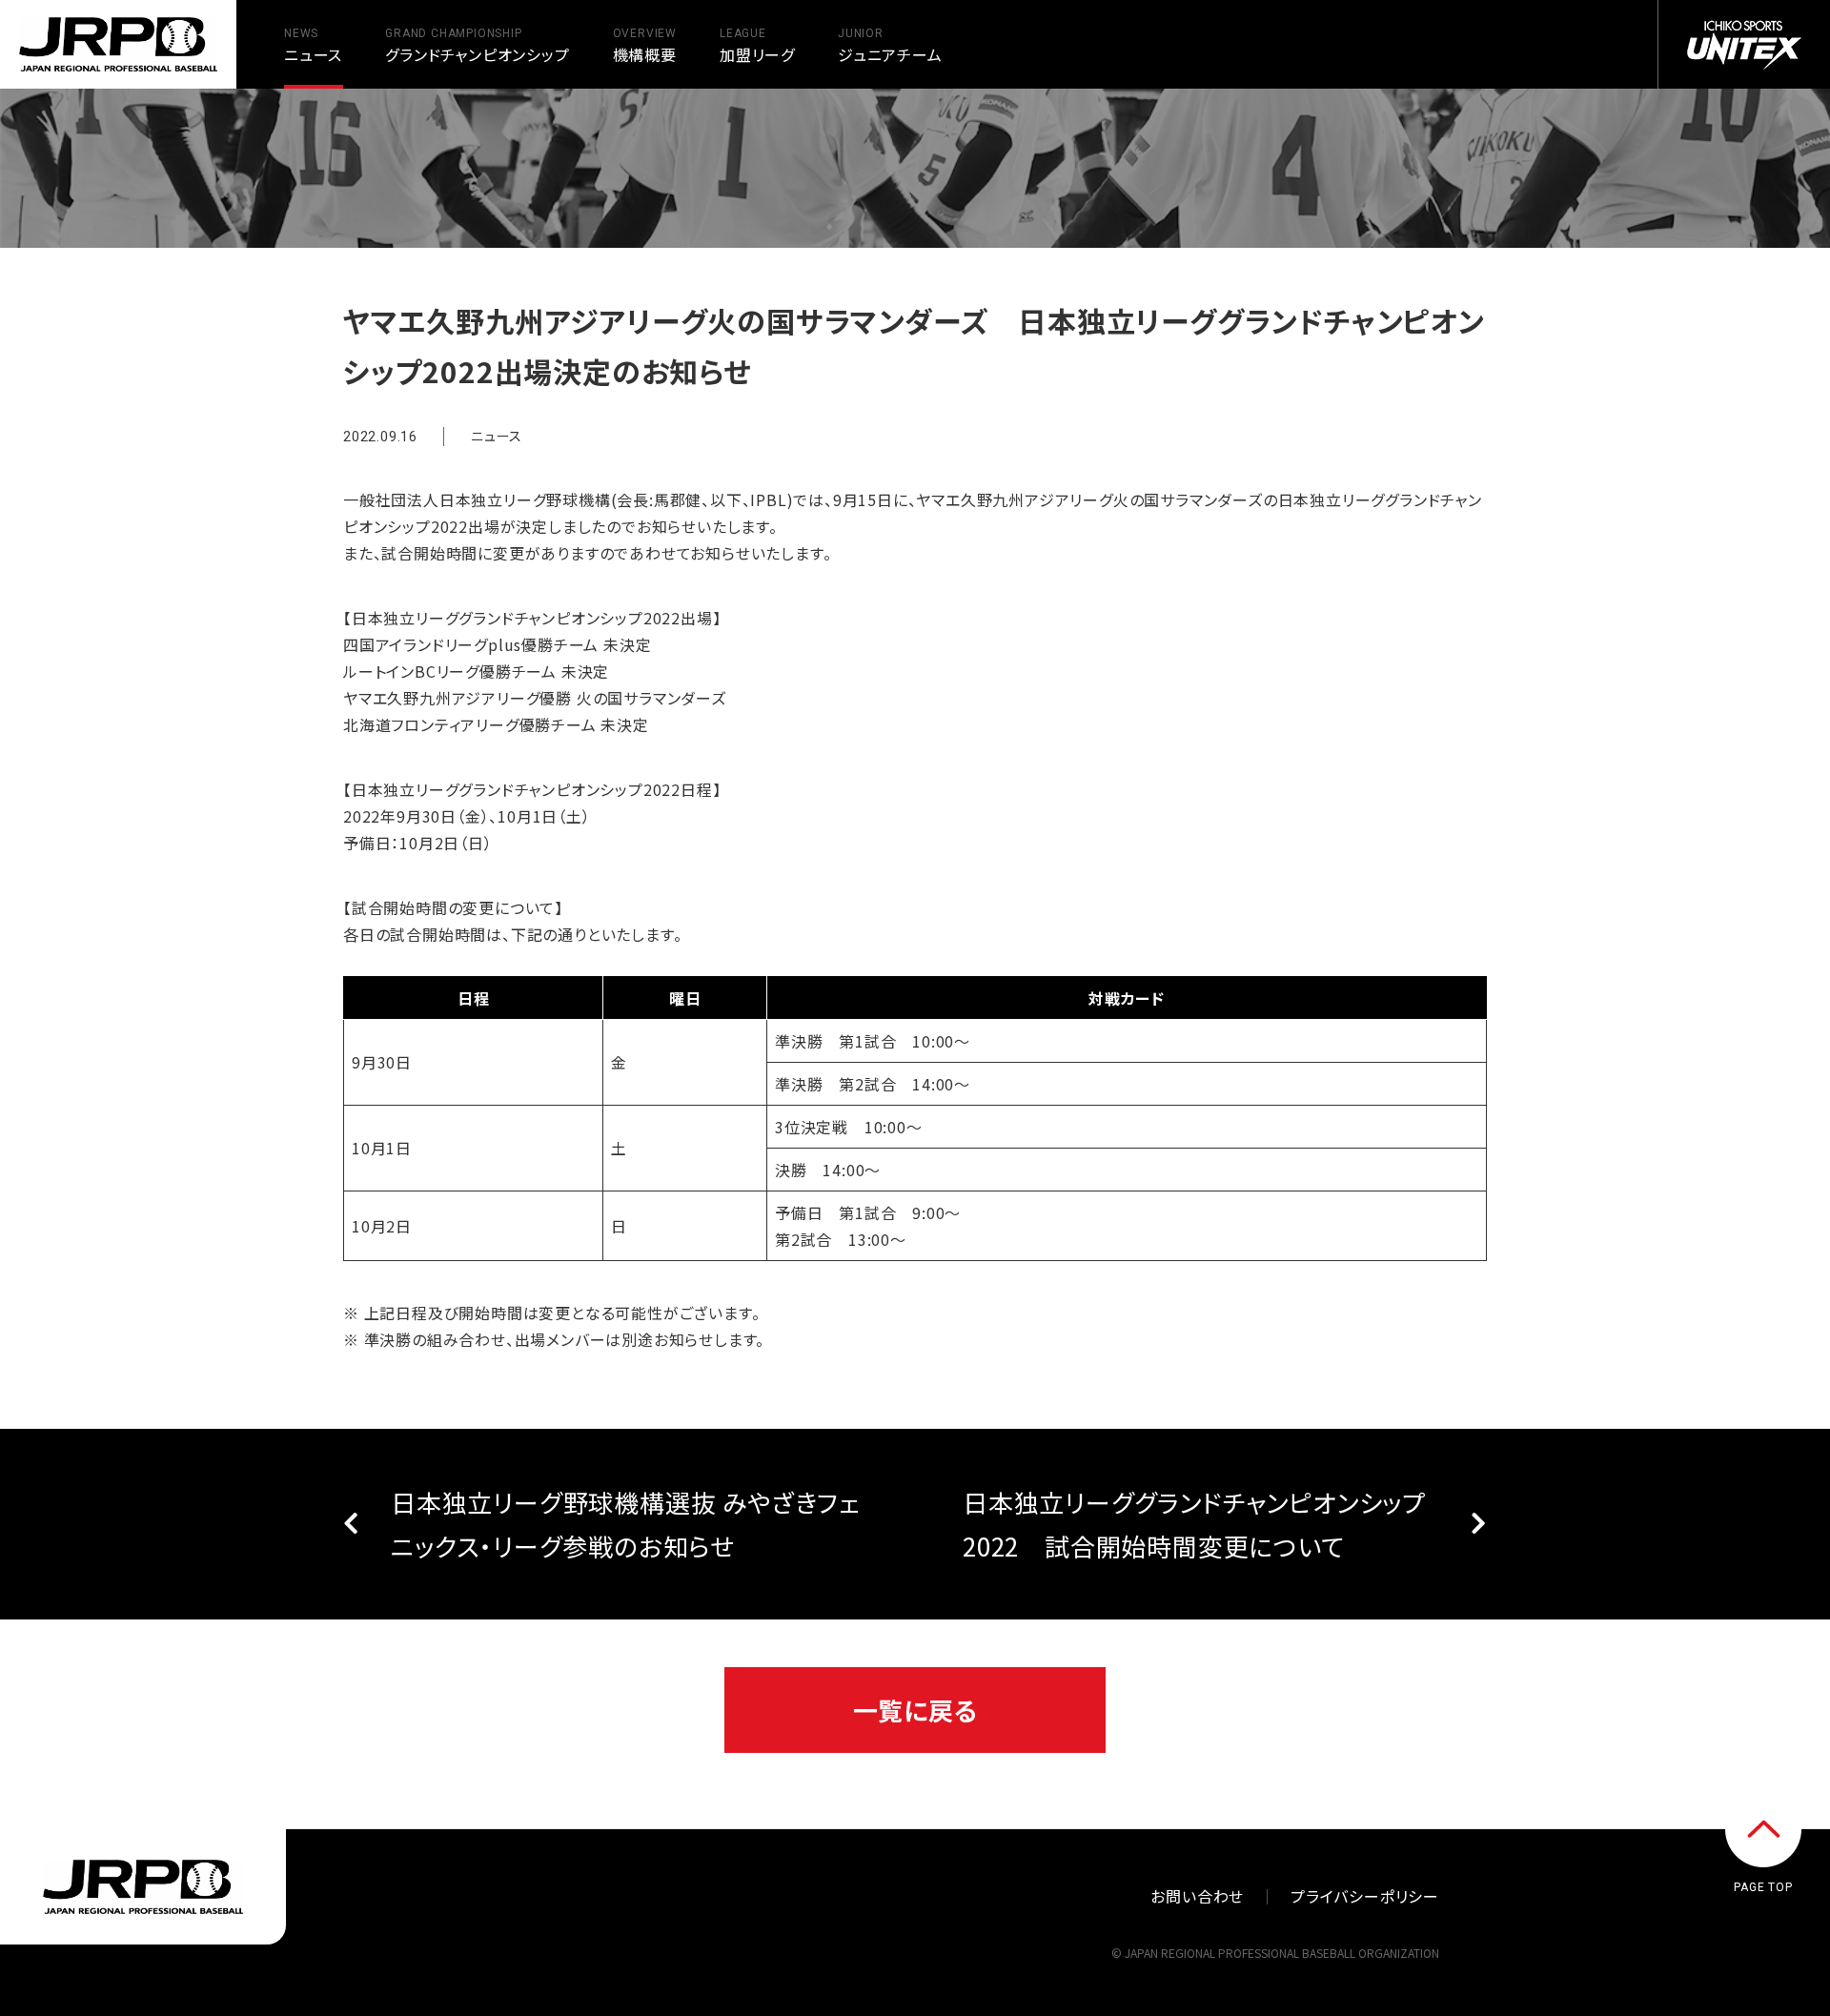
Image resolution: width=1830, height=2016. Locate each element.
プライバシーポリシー (1365, 1896)
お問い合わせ (1197, 1896)
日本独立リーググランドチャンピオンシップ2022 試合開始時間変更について (1194, 1524)
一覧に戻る (915, 1710)
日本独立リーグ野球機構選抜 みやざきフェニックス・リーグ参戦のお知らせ (625, 1524)
